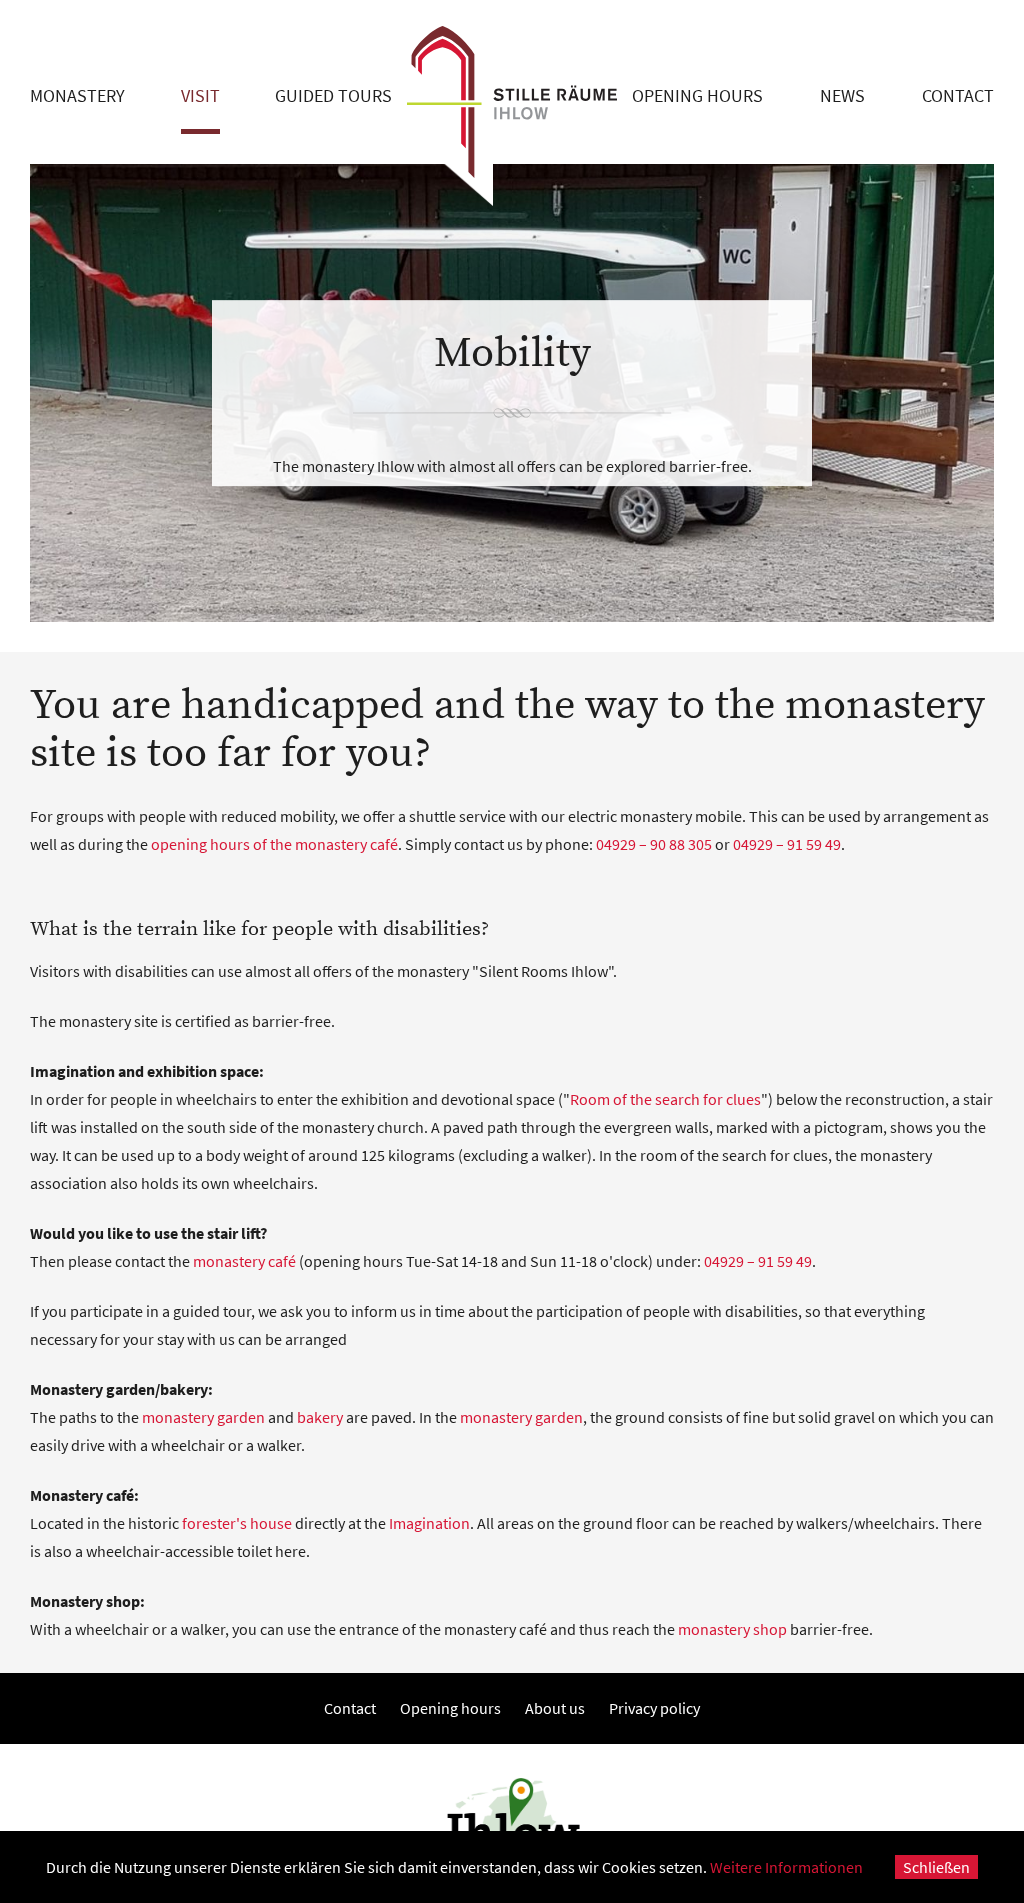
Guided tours (333, 95)
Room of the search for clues (665, 1099)
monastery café (244, 1261)
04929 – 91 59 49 (787, 844)
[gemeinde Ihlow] (512, 1823)
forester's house (237, 1523)
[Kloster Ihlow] (512, 103)
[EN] (987, 20)
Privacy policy (654, 1708)
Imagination (429, 1523)
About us (555, 1708)
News (842, 95)
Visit (200, 95)
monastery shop (732, 1629)
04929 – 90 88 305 (654, 844)
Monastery (77, 95)
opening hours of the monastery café (274, 844)
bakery (320, 1417)
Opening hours (697, 95)
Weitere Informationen (786, 1867)
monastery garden (203, 1417)
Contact (958, 95)
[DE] (953, 20)
